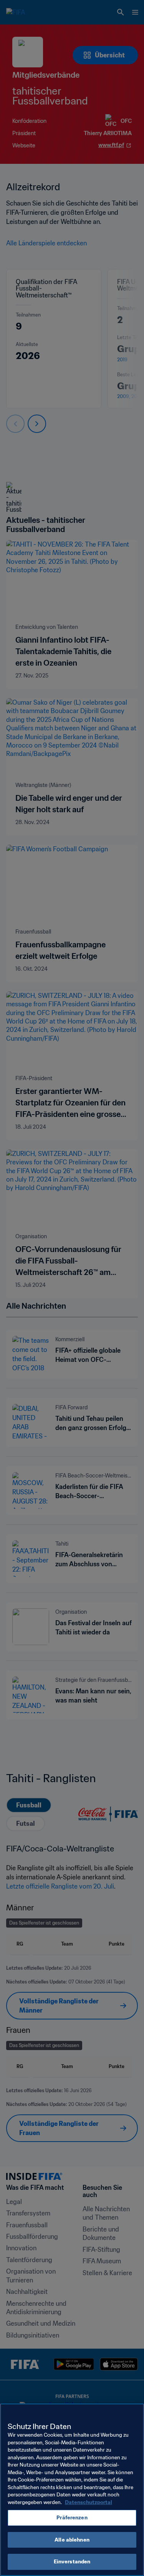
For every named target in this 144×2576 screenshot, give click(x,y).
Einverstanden (72, 2562)
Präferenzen (72, 2518)
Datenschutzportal (89, 2502)
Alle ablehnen (72, 2540)
